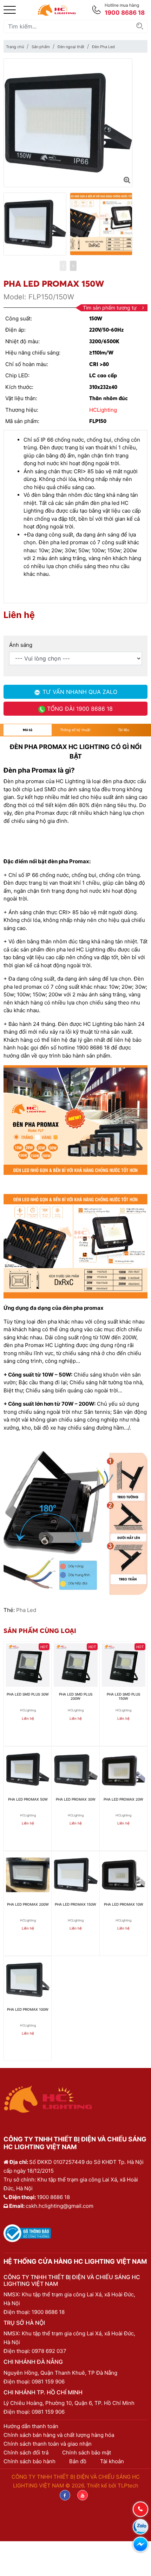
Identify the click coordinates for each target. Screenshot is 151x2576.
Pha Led (26, 1610)
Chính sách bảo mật (87, 2453)
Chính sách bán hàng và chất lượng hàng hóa (59, 2435)
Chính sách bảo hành (29, 2461)
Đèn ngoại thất (71, 47)
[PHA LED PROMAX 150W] (127, 180)
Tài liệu (124, 730)
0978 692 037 (49, 2351)
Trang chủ (15, 47)
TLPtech (128, 2486)
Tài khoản (112, 2461)
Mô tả (28, 730)
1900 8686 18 (48, 2312)
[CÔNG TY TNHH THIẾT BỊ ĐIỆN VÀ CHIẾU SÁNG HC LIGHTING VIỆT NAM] (57, 9)
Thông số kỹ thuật (75, 730)
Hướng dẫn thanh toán (31, 2426)
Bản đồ (78, 2461)
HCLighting (103, 410)
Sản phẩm (41, 47)
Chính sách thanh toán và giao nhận (48, 2444)
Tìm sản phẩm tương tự (110, 308)
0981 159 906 (48, 2382)
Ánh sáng (21, 645)
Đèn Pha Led (103, 47)
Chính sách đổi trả (26, 2453)
